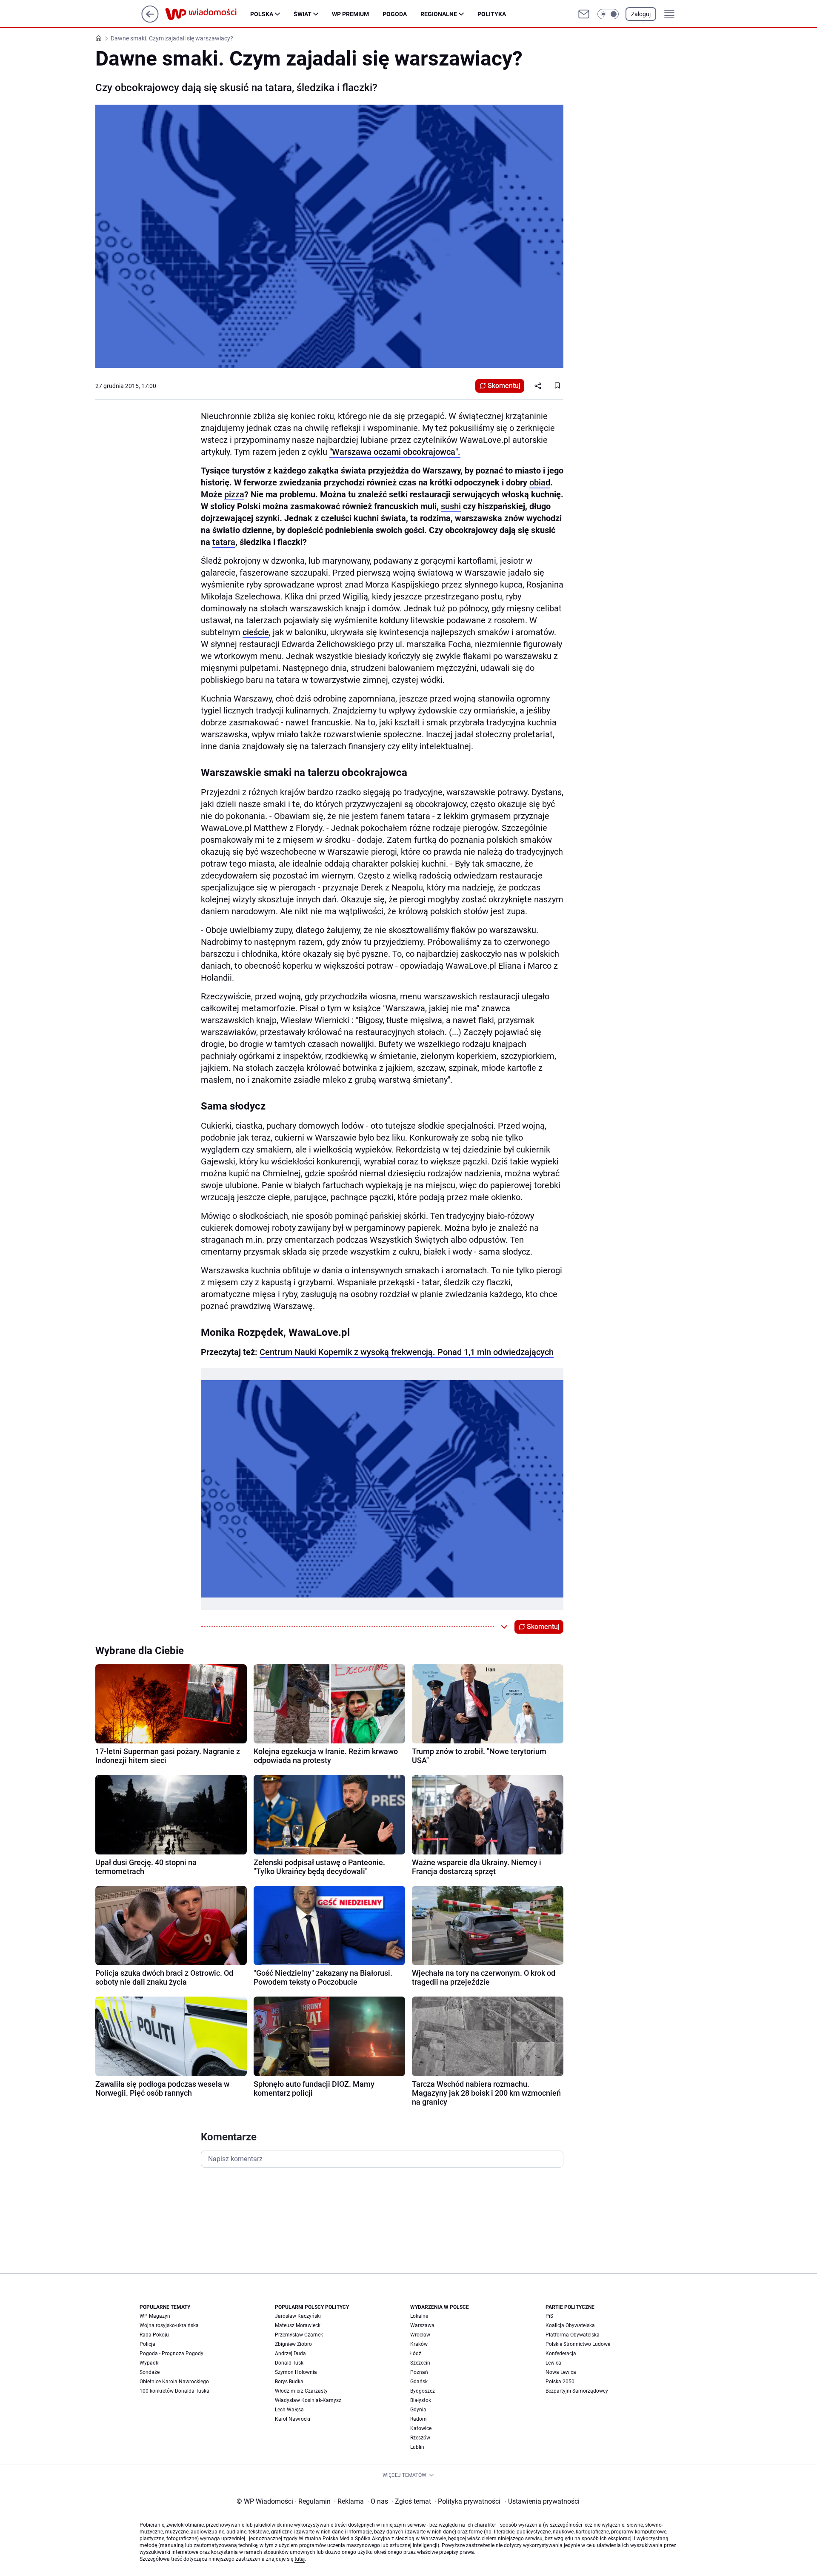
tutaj (300, 2559)
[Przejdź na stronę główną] (150, 20)
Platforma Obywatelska (573, 2335)
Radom (418, 2419)
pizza (234, 494)
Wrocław (420, 2335)
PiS (549, 2316)
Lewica (553, 2363)
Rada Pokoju (154, 2335)
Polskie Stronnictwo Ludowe (578, 2344)
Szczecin (420, 2363)
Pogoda (395, 14)
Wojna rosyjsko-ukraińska (169, 2325)
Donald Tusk (289, 2363)
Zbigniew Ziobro (293, 2344)
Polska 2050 (560, 2382)
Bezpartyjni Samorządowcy (577, 2391)
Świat (303, 14)
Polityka (492, 14)
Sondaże (150, 2372)
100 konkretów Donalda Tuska (174, 2391)
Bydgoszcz (423, 2391)
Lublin (417, 2447)
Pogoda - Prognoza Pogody (171, 2353)
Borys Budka (289, 2382)
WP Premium (350, 14)
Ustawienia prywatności (542, 2501)
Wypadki (150, 2363)
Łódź (416, 2353)
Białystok (421, 2400)
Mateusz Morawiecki (298, 2325)
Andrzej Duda (290, 2353)
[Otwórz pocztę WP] (584, 14)
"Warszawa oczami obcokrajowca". (395, 452)
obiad (540, 482)
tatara (224, 542)
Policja (147, 2344)
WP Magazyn (155, 2316)
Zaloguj (641, 14)
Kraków (419, 2344)
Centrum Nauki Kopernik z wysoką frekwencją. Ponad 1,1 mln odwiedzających (407, 1352)
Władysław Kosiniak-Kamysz (308, 2400)
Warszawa (422, 2325)
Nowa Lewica (561, 2372)
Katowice (421, 2428)
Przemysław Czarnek (299, 2335)
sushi (451, 506)
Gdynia (418, 2410)
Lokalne (419, 2316)
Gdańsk (419, 2382)
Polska (262, 14)
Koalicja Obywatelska (570, 2325)
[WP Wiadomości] (208, 14)
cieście (256, 632)
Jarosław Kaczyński (298, 2316)
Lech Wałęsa (289, 2410)
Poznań (419, 2372)
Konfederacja (561, 2353)
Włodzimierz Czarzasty (301, 2391)
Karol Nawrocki (293, 2419)
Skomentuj (504, 386)
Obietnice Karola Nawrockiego (174, 2382)
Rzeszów (420, 2438)
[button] (608, 14)
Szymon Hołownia (296, 2372)
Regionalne (439, 14)
